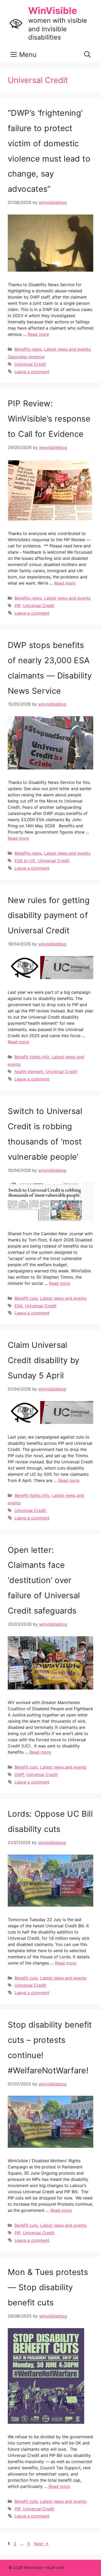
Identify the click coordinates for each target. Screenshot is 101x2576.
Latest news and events (67, 349)
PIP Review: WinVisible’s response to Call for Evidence (49, 419)
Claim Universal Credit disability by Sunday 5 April (44, 1360)
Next (41, 2544)
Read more (38, 334)
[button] (87, 55)
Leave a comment (32, 372)
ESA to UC (25, 861)
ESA (19, 1306)
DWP (19, 1775)
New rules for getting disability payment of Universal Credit (49, 915)
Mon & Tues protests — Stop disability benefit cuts (48, 2287)
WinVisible (53, 11)
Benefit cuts (26, 1298)
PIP (17, 606)
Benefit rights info (32, 1057)
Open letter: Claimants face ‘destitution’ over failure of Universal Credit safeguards (44, 1580)
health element (29, 1072)
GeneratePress (79, 2568)
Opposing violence (26, 357)
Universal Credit (30, 364)
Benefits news (28, 349)
